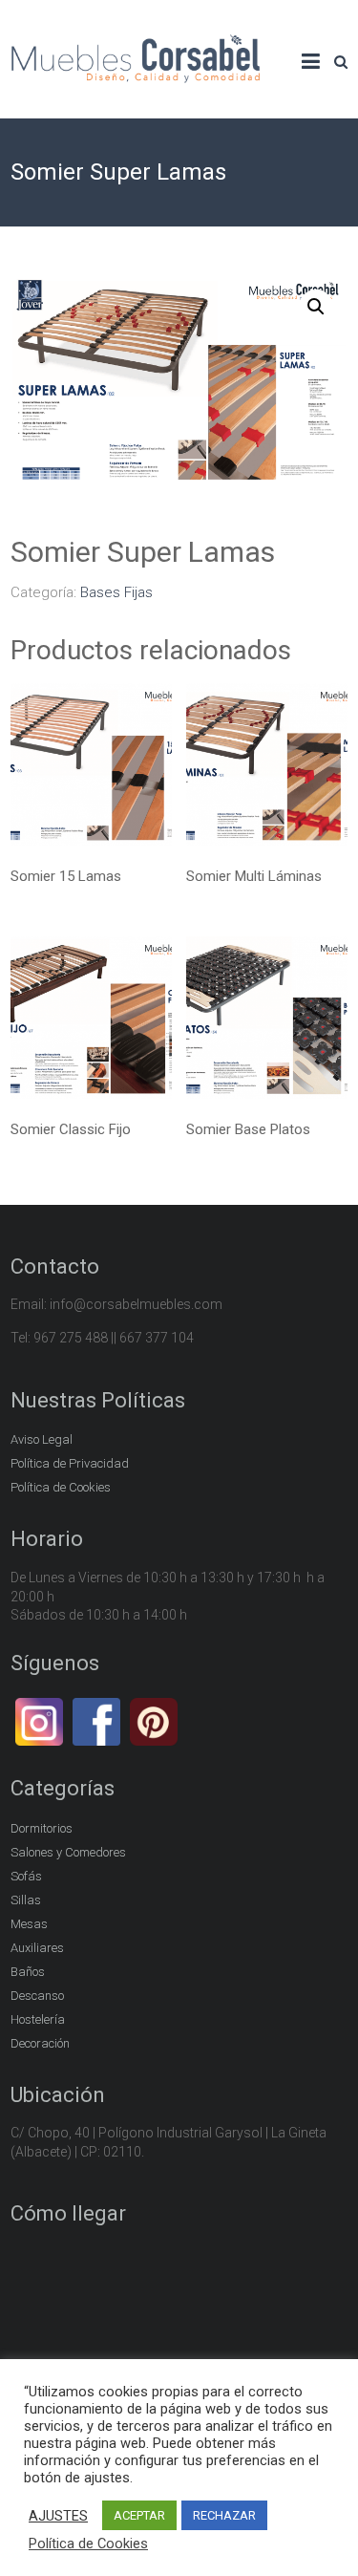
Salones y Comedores (68, 1852)
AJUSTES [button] (58, 2516)
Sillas (26, 1900)
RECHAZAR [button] (224, 2515)
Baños (28, 1972)
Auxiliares (37, 1948)
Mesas (29, 1924)
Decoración (40, 2043)
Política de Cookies (61, 1487)
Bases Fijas (116, 592)
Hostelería (38, 2019)
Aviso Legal (42, 1439)
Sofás (26, 1876)
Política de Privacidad (70, 1463)
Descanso (37, 1996)
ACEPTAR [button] (139, 2515)
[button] (316, 307)
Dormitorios (42, 1828)
